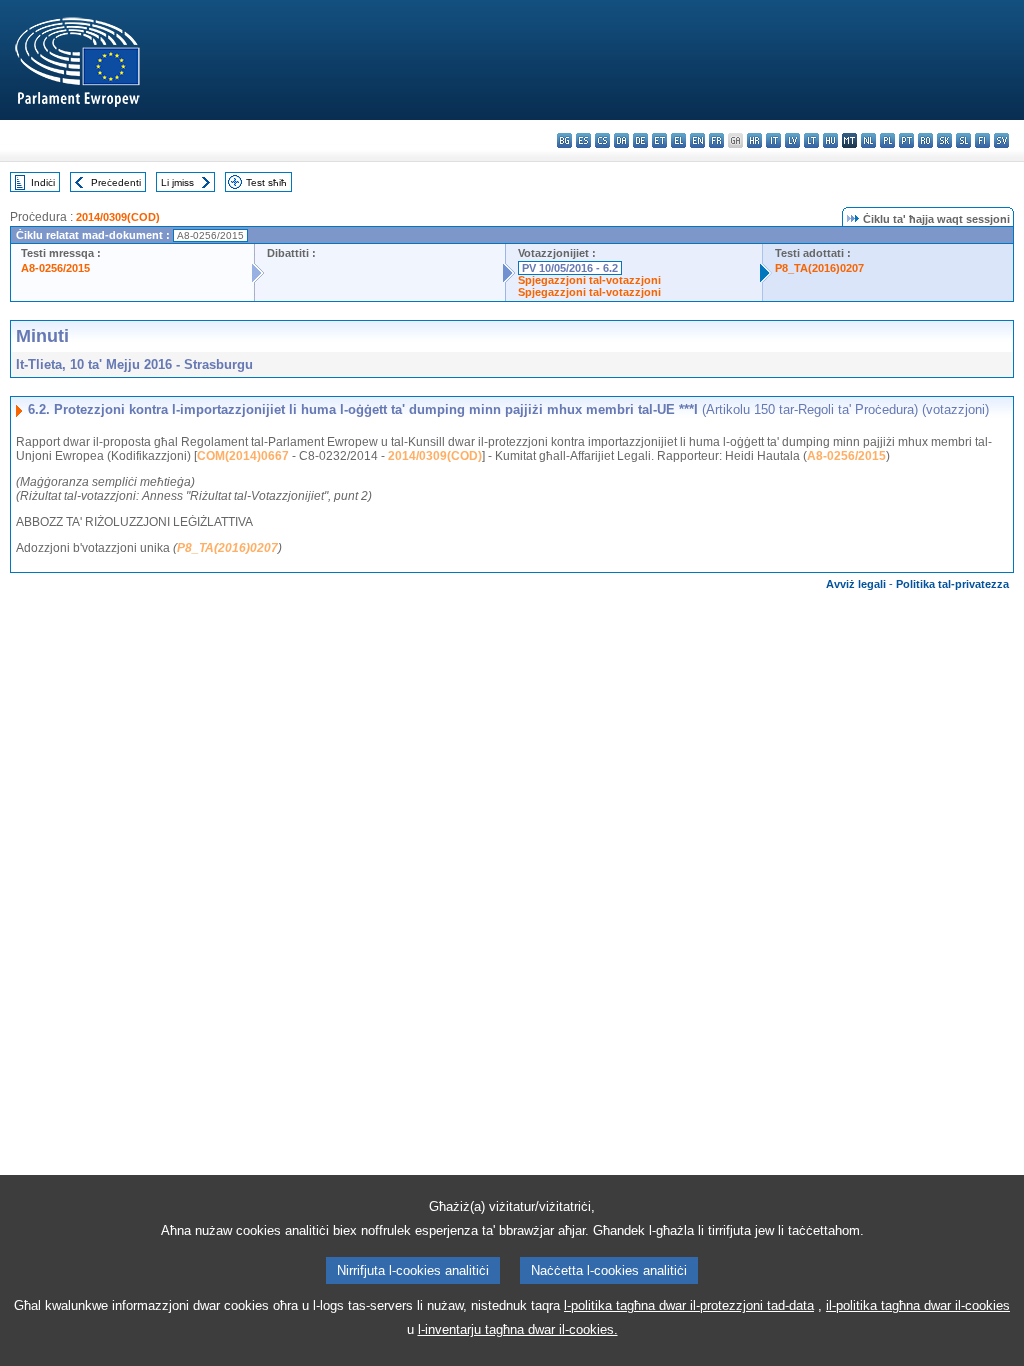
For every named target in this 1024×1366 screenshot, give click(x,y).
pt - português (906, 140)
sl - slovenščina (963, 140)
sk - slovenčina (944, 140)
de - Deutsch (640, 140)
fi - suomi (982, 140)
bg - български (564, 140)
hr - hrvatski (754, 140)
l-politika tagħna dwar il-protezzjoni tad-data (689, 1305)
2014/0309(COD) (118, 217)
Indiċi (43, 182)
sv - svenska (1001, 140)
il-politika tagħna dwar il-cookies (918, 1305)
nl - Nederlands (868, 140)
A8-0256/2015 (55, 268)
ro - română (925, 140)
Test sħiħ (266, 182)
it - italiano (773, 140)
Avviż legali (856, 584)
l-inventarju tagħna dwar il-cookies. (518, 1329)
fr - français (716, 140)
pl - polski (887, 140)
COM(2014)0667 (243, 456)
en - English (697, 140)
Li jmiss (177, 182)
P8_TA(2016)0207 (819, 268)
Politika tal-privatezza (952, 584)
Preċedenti (116, 182)
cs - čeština (602, 140)
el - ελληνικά (678, 140)
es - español (583, 140)
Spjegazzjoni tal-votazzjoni (589, 280)
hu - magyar (830, 140)
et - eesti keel (659, 140)
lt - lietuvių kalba (811, 140)
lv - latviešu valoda (792, 140)
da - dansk (621, 140)
